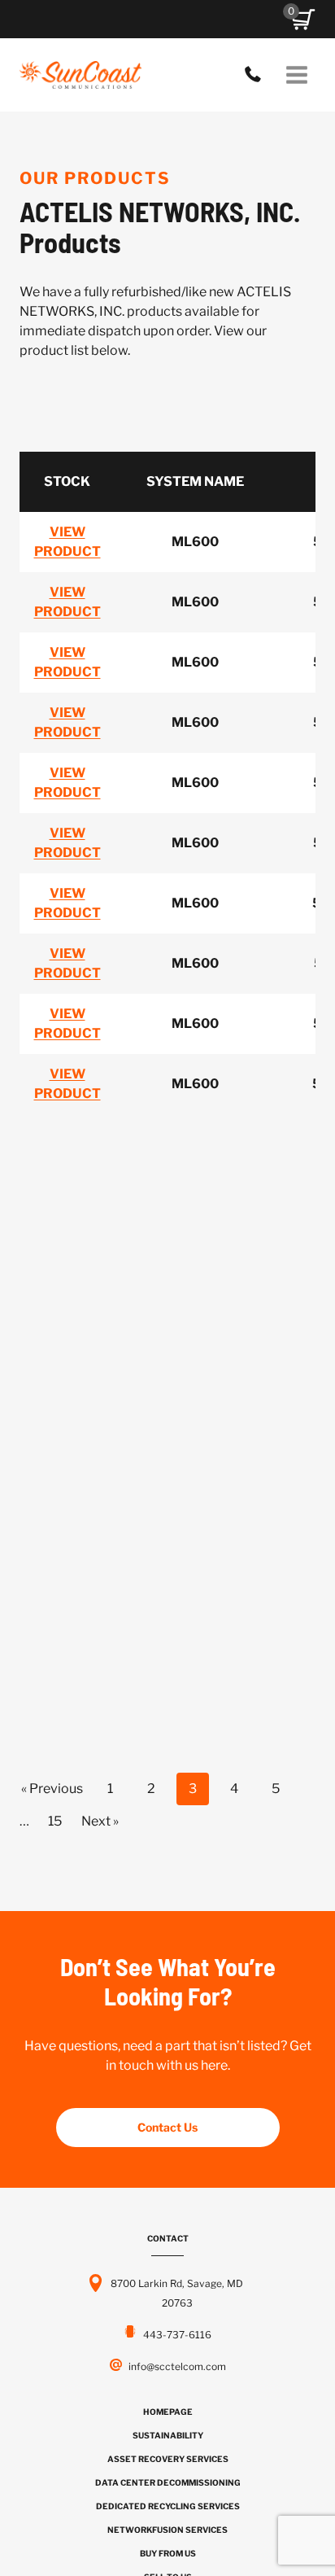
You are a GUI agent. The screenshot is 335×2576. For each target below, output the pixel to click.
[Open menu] (296, 74)
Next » (100, 1821)
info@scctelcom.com (177, 2366)
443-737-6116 (257, 75)
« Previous (52, 1789)
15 (55, 1821)
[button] (303, 20)
